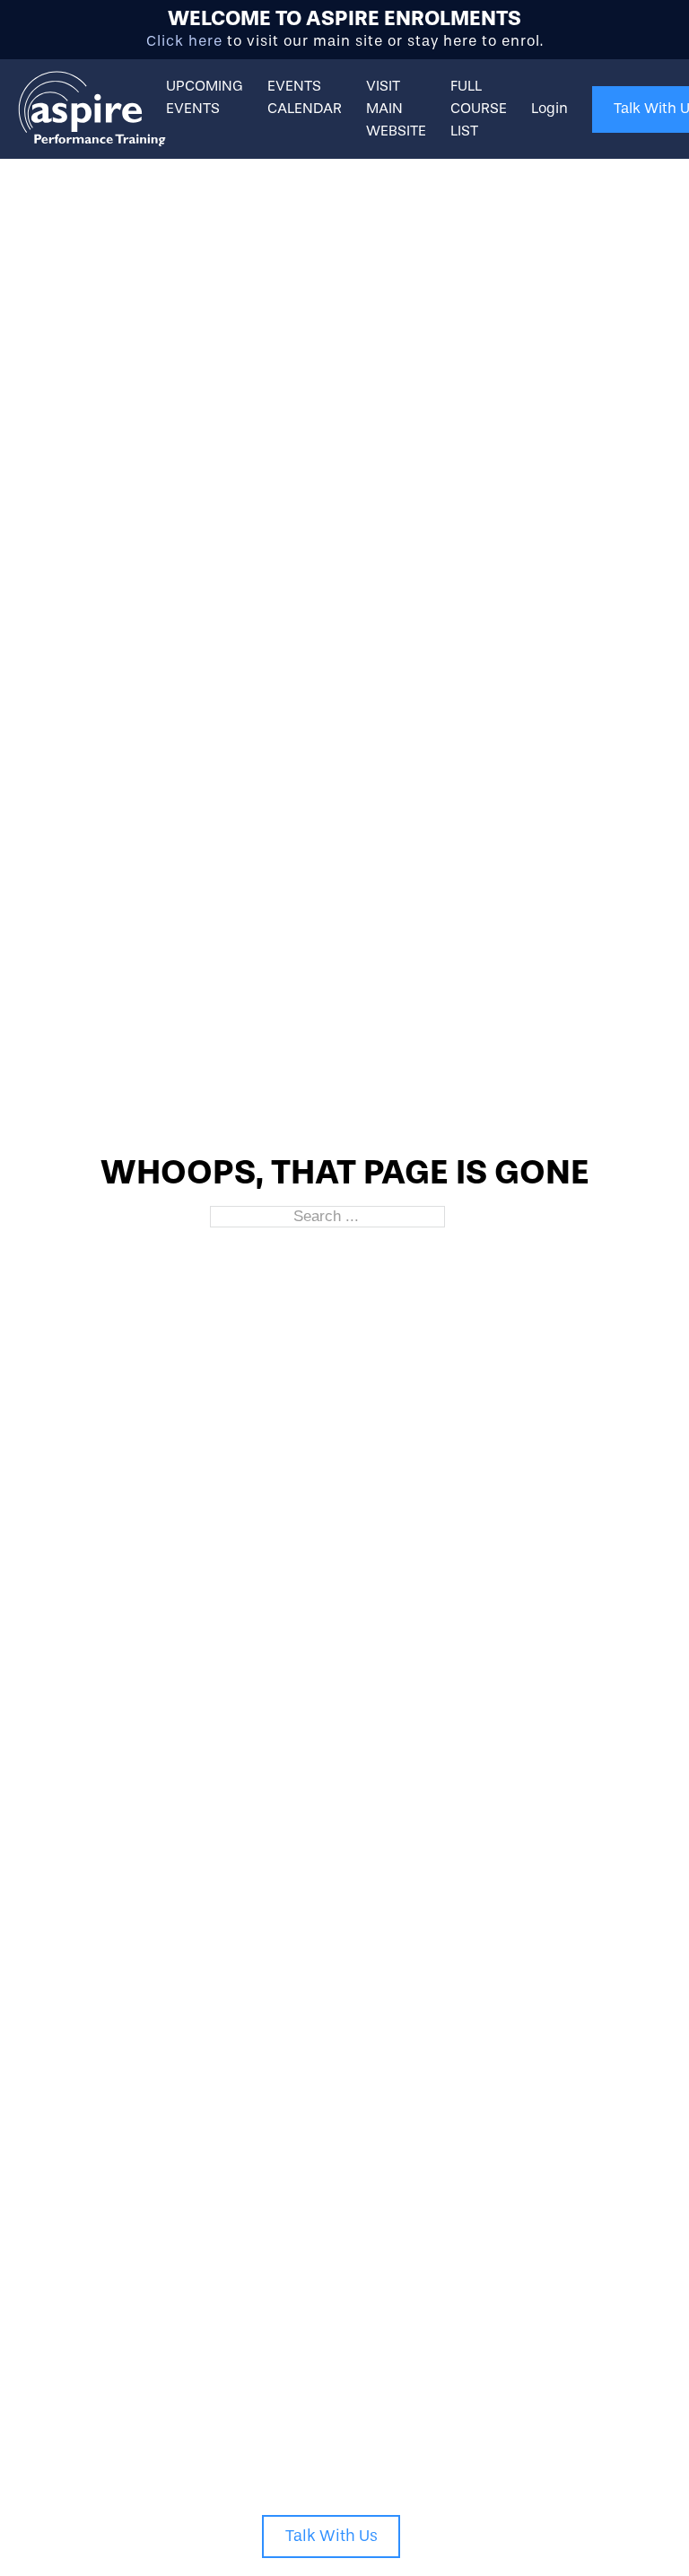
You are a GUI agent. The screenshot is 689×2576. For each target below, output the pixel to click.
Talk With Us (331, 2536)
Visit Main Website (396, 108)
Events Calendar (305, 97)
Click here (184, 41)
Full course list (479, 108)
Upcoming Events (205, 97)
